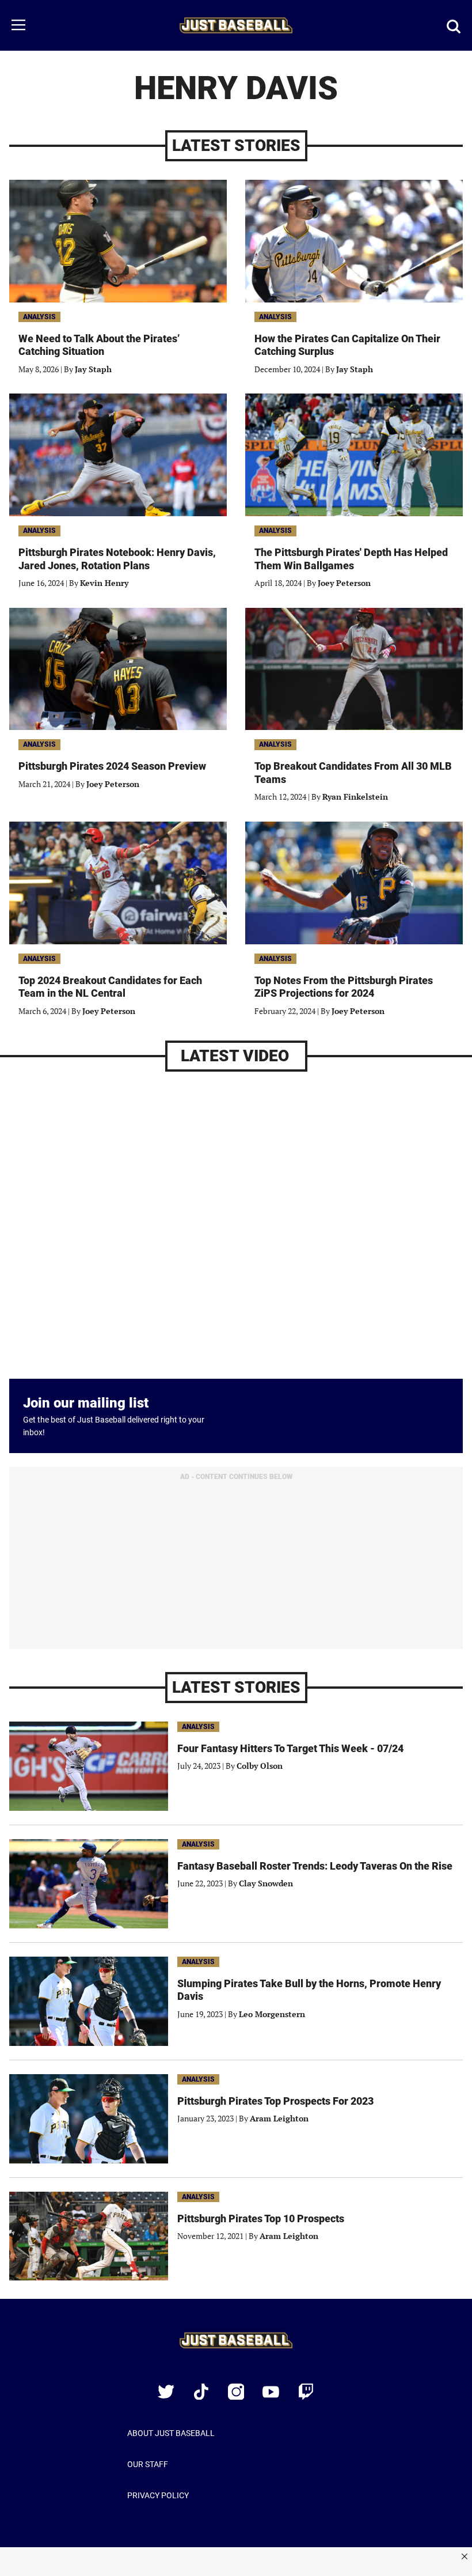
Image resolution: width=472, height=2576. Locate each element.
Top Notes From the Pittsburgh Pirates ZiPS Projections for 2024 (344, 987)
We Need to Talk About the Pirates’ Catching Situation (99, 345)
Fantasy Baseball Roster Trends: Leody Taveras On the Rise (315, 1866)
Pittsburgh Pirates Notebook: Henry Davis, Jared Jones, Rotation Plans (117, 559)
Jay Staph (93, 369)
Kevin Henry (104, 583)
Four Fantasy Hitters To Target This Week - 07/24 (290, 1748)
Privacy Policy (158, 2495)
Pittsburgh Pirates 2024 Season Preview (112, 766)
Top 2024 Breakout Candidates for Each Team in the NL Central (110, 987)
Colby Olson (260, 1766)
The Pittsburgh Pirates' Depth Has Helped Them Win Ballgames (351, 559)
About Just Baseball (171, 2433)
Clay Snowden (266, 1883)
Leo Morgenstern (272, 2014)
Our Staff (148, 2464)
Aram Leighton (279, 2118)
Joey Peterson (344, 583)
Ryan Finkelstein (355, 797)
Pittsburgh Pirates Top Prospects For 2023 (275, 2101)
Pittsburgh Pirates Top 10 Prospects (261, 2218)
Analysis (39, 317)
